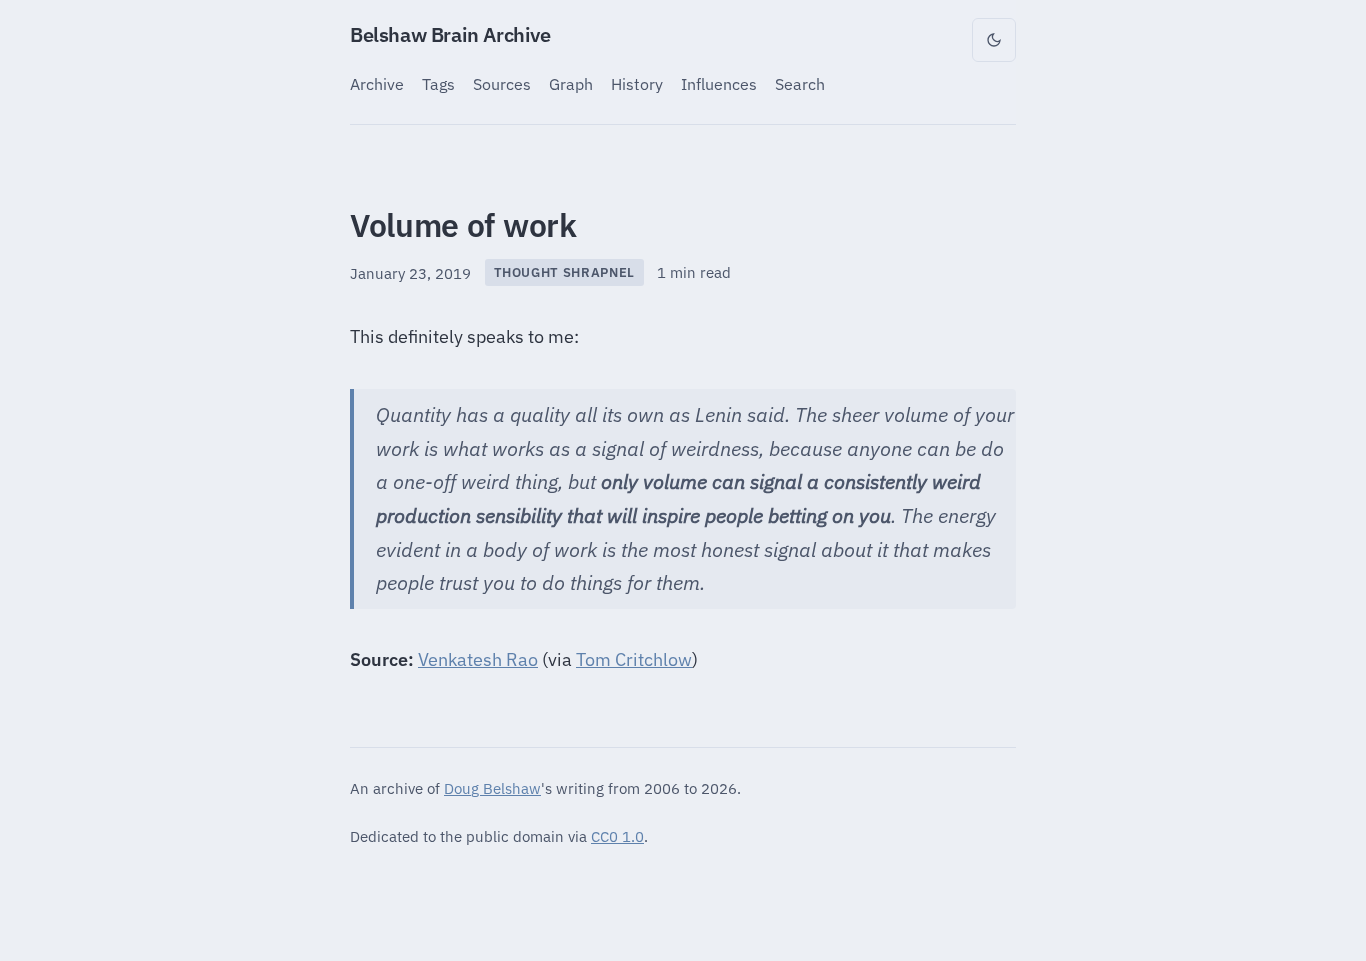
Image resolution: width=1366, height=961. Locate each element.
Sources (502, 83)
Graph (571, 83)
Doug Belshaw (492, 788)
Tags (438, 83)
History (637, 83)
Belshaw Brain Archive (450, 34)
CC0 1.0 (617, 836)
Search (800, 83)
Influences (719, 83)
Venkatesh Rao (478, 659)
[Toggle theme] (994, 40)
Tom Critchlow (634, 659)
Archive (377, 83)
